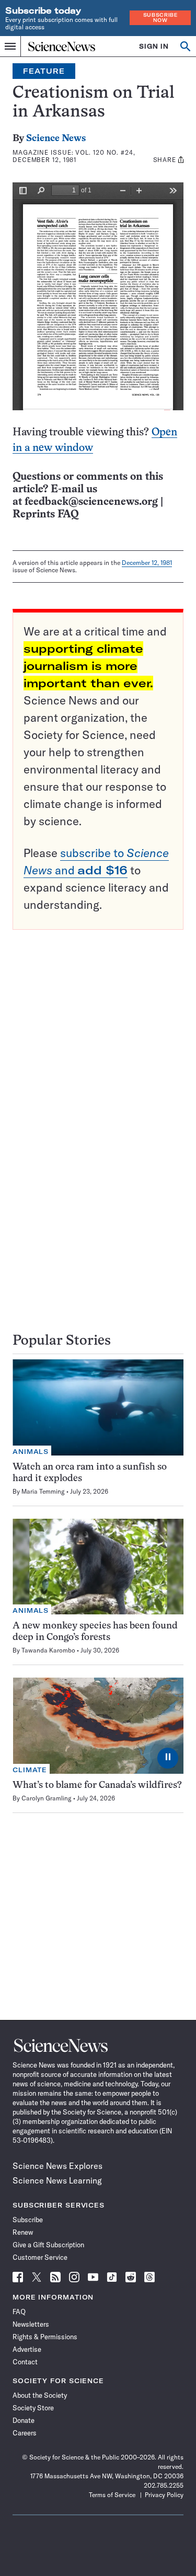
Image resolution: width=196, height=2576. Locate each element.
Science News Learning (57, 2180)
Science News (56, 139)
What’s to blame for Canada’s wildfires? (97, 1786)
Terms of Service (112, 2495)
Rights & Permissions (45, 2337)
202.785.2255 (164, 2485)
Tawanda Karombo (48, 1650)
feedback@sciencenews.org (91, 502)
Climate (30, 1770)
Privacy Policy (164, 2495)
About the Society (40, 2395)
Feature (44, 71)
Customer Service (40, 2257)
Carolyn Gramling (47, 1798)
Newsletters (31, 2324)
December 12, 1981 (147, 563)
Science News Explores (57, 2166)
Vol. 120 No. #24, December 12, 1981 (74, 156)
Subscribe (28, 2220)
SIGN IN (154, 46)
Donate (24, 2420)
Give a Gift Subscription (48, 2245)
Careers (25, 2433)
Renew (23, 2232)
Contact (25, 2362)
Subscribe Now (160, 18)
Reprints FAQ (45, 515)
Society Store (33, 2408)
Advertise (27, 2349)
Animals (31, 1452)
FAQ (19, 2312)
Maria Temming (43, 1491)
